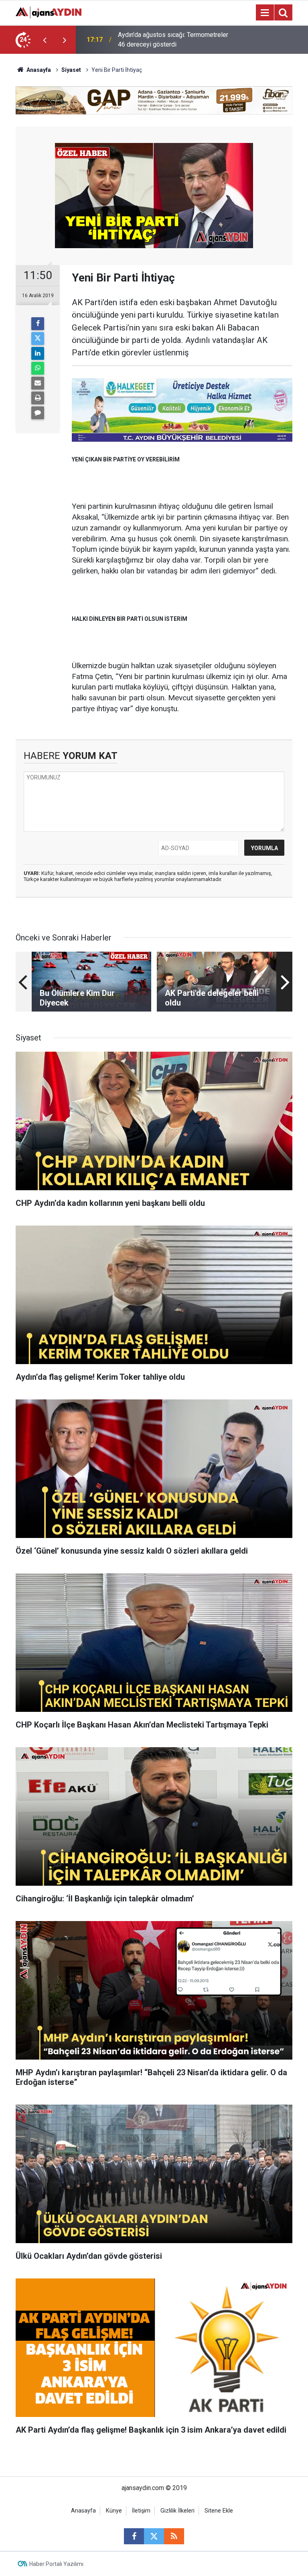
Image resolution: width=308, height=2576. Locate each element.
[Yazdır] (38, 398)
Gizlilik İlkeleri (177, 2511)
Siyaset (71, 70)
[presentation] (45, 40)
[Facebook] (38, 324)
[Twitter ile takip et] (154, 2536)
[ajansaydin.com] (49, 12)
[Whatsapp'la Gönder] (38, 368)
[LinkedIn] (38, 353)
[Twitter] (38, 339)
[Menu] (265, 13)
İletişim (141, 2511)
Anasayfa (38, 70)
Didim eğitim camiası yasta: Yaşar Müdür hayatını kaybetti (165, 40)
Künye (114, 2511)
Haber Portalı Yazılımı (56, 2564)
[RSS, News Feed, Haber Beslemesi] (174, 2536)
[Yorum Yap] (38, 413)
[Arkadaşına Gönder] (38, 383)
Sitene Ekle (219, 2511)
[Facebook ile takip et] (134, 2536)
